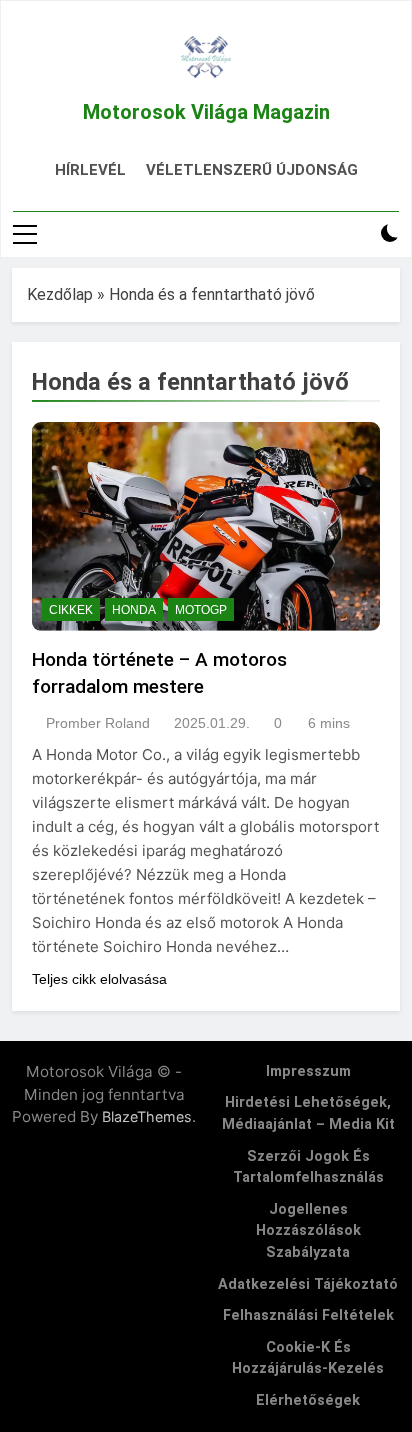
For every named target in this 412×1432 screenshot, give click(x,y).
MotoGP (201, 610)
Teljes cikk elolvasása (99, 979)
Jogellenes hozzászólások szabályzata (308, 1231)
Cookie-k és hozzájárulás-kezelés (308, 1358)
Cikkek (71, 610)
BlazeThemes (147, 1116)
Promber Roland (98, 723)
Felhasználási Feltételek (308, 1315)
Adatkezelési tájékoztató (308, 1284)
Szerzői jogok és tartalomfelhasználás (308, 1167)
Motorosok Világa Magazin (206, 112)
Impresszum (308, 1071)
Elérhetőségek (308, 1400)
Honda (134, 610)
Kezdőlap (60, 294)
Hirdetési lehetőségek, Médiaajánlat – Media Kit (308, 1113)
